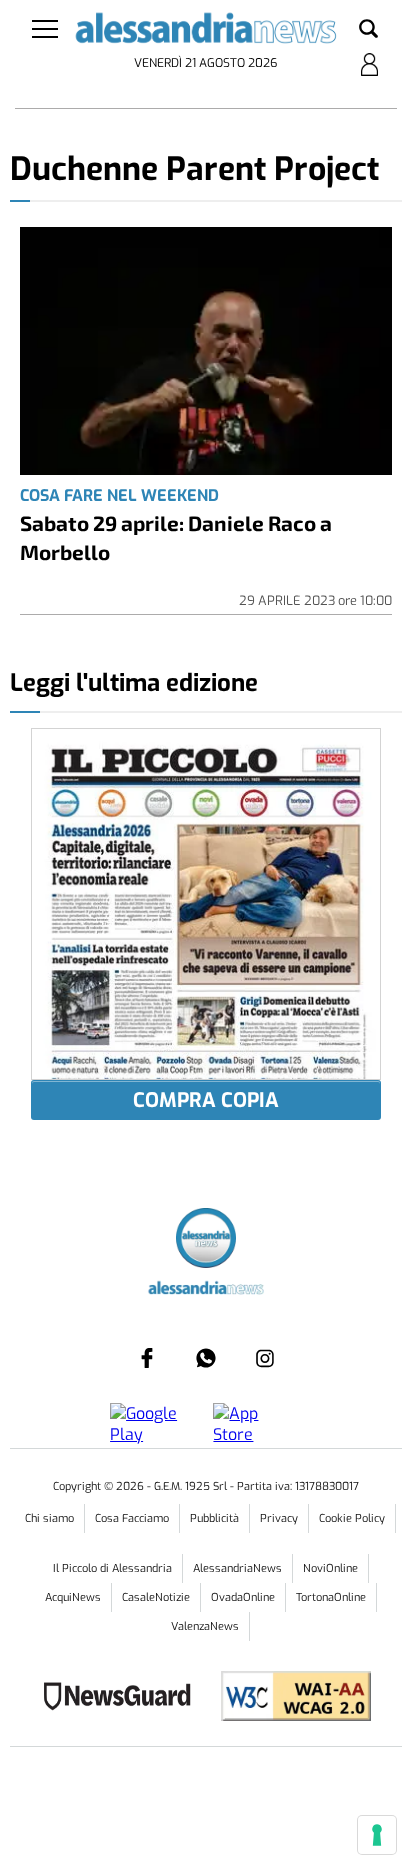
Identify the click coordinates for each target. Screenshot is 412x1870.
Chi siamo (49, 1518)
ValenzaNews (205, 1626)
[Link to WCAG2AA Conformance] (288, 1698)
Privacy (279, 1518)
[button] (368, 30)
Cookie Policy (352, 1518)
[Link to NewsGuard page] (123, 1698)
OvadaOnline (243, 1597)
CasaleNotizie (156, 1597)
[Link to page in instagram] (265, 1358)
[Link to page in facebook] (147, 1358)
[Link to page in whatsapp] (206, 1358)
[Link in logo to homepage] (205, 32)
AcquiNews (73, 1597)
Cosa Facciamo (132, 1518)
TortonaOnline (331, 1597)
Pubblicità (214, 1518)
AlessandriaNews (237, 1568)
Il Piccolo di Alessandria (112, 1568)
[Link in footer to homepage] (206, 1240)
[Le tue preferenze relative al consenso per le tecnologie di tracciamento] (377, 1835)
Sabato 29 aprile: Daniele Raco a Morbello (176, 537)
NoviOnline (330, 1568)
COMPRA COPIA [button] (206, 1100)
